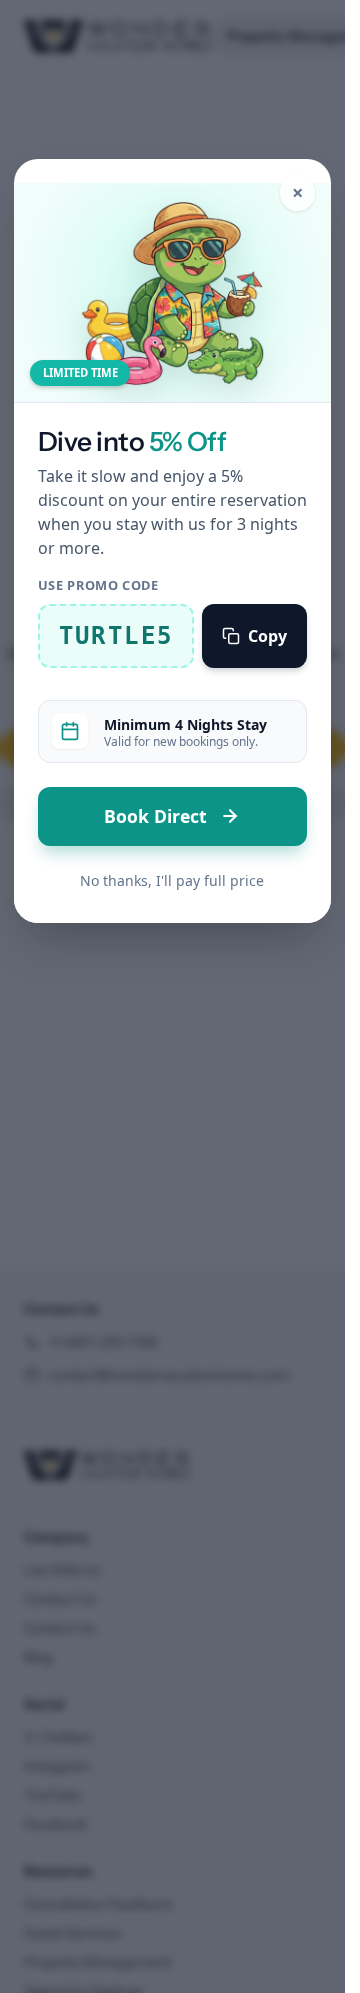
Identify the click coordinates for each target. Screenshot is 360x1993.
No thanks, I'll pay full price (172, 880)
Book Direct (158, 816)
